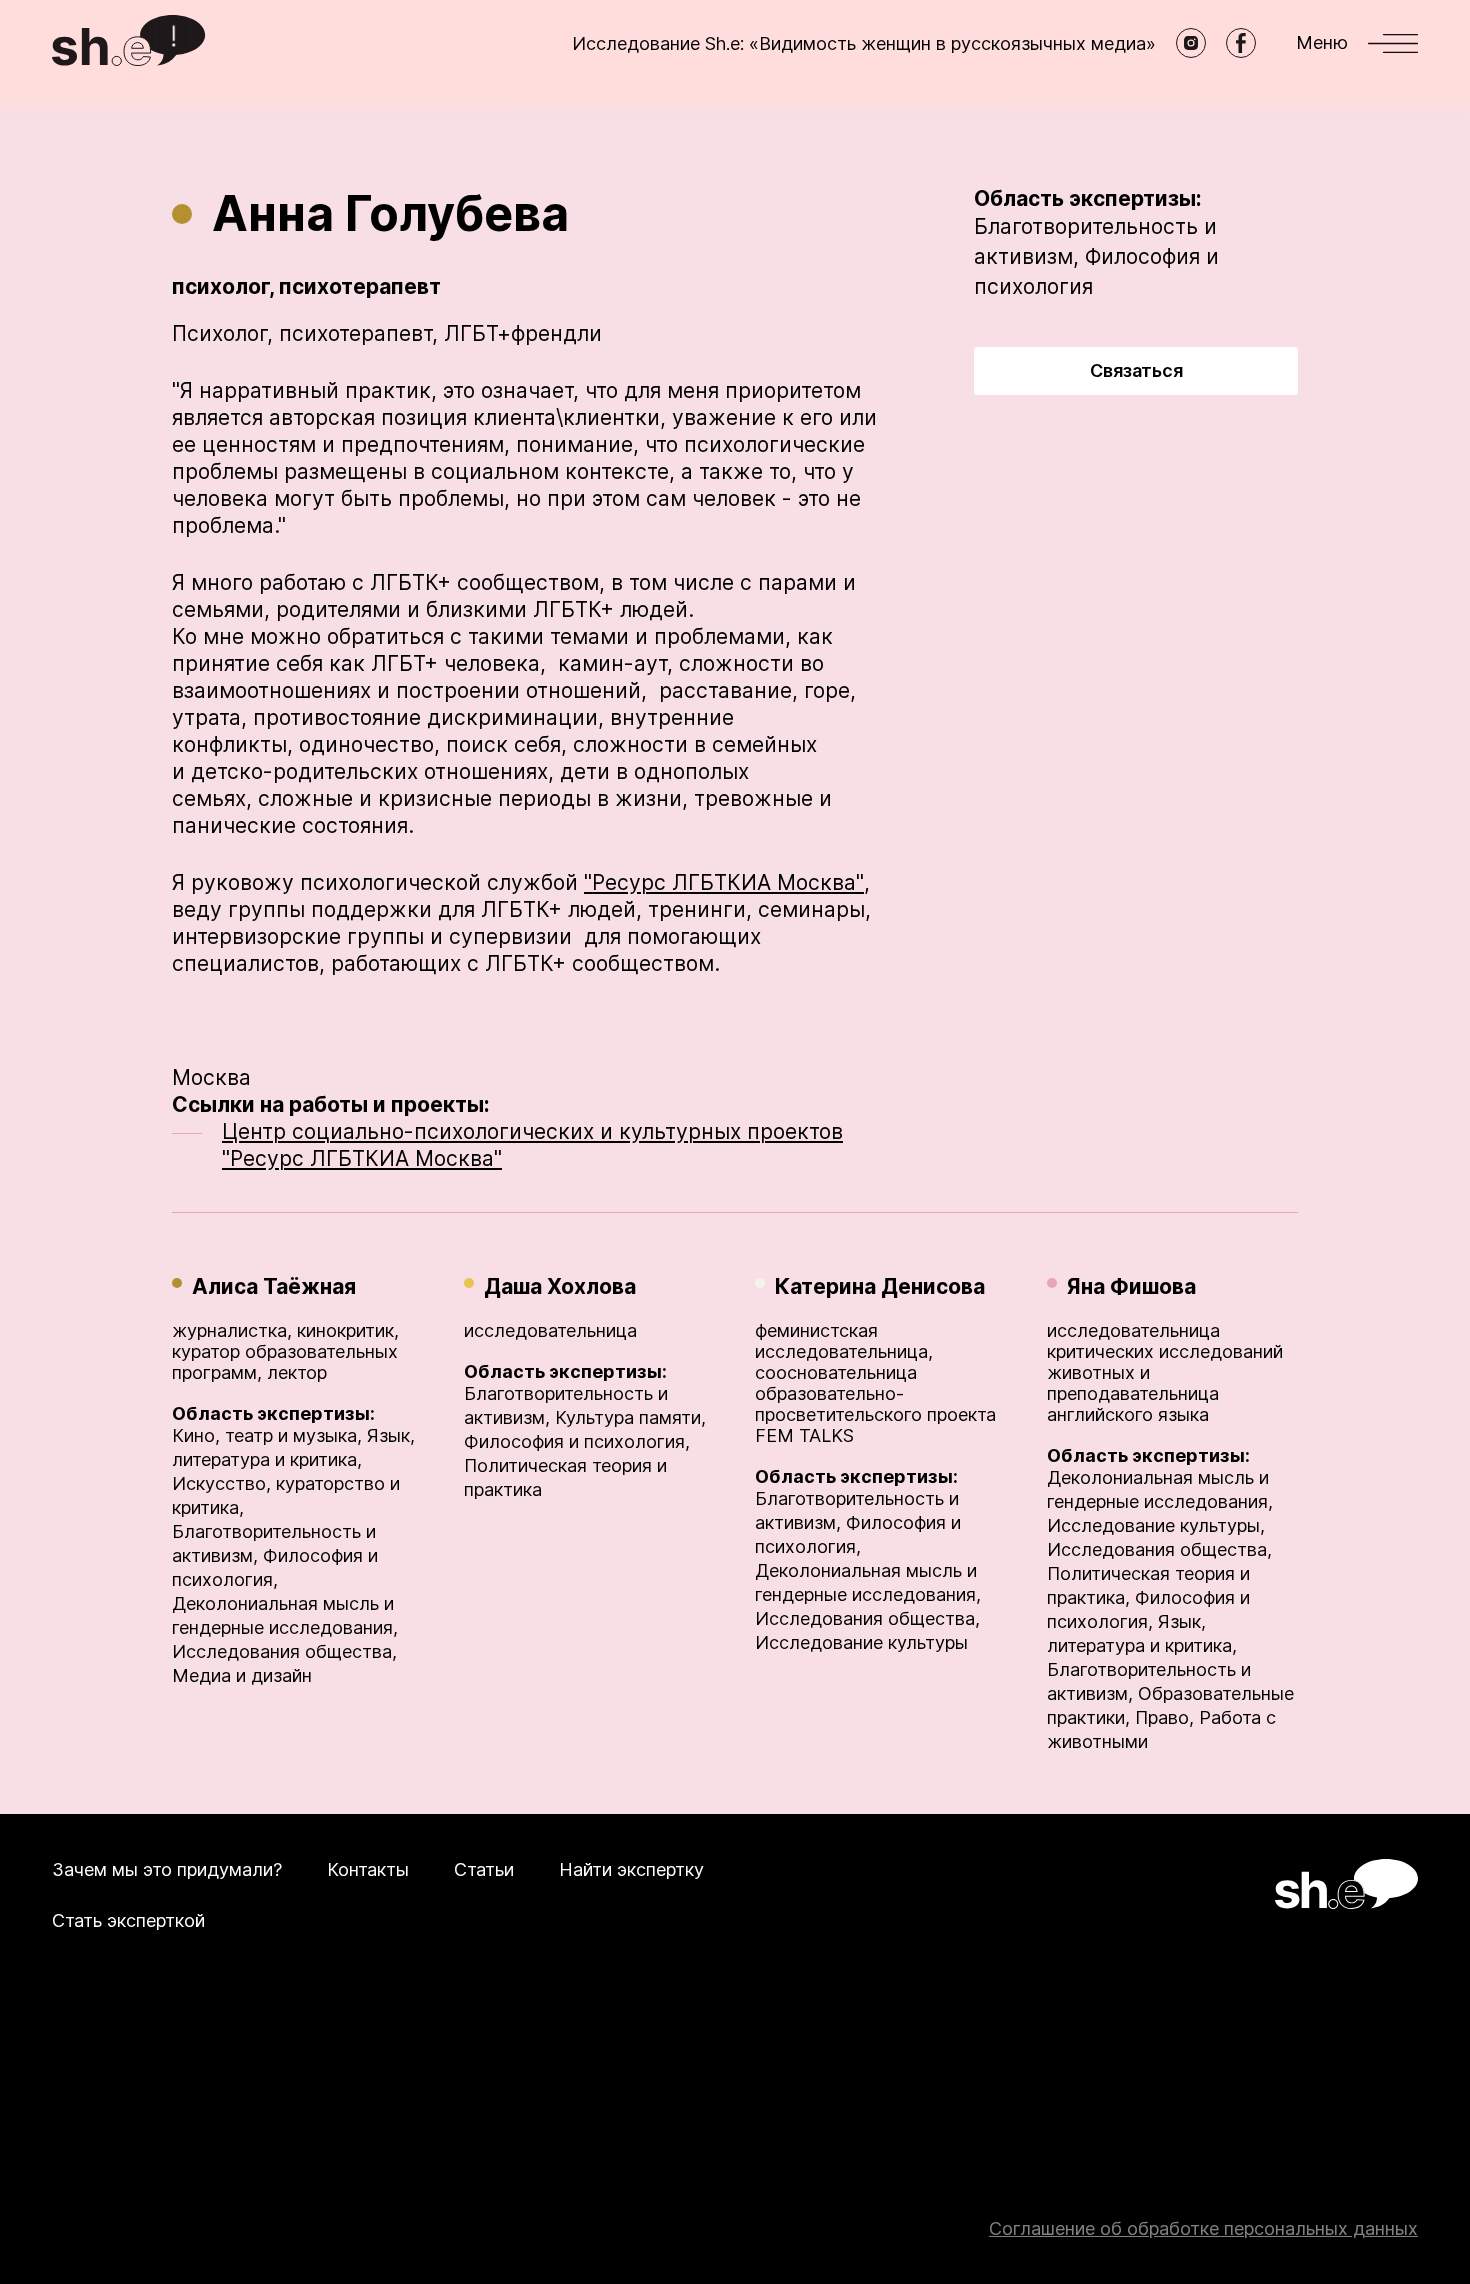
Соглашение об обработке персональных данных (1203, 2228)
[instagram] (1191, 43)
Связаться (1136, 370)
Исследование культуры (861, 1642)
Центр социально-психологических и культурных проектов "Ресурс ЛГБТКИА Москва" (532, 1145)
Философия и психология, (577, 1441)
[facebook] (1241, 43)
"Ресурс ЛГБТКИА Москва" (724, 882)
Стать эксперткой (128, 1920)
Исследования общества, (284, 1651)
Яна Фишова (1131, 1286)
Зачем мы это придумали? (167, 1869)
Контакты (368, 1869)
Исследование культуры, (1156, 1525)
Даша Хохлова (560, 1286)
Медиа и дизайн (242, 1675)
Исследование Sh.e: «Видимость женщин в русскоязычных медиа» (864, 43)
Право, (1164, 1717)
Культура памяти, (630, 1417)
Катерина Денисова (880, 1286)
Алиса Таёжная (274, 1286)
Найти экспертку (631, 1869)
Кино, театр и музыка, (267, 1435)
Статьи (484, 1869)
